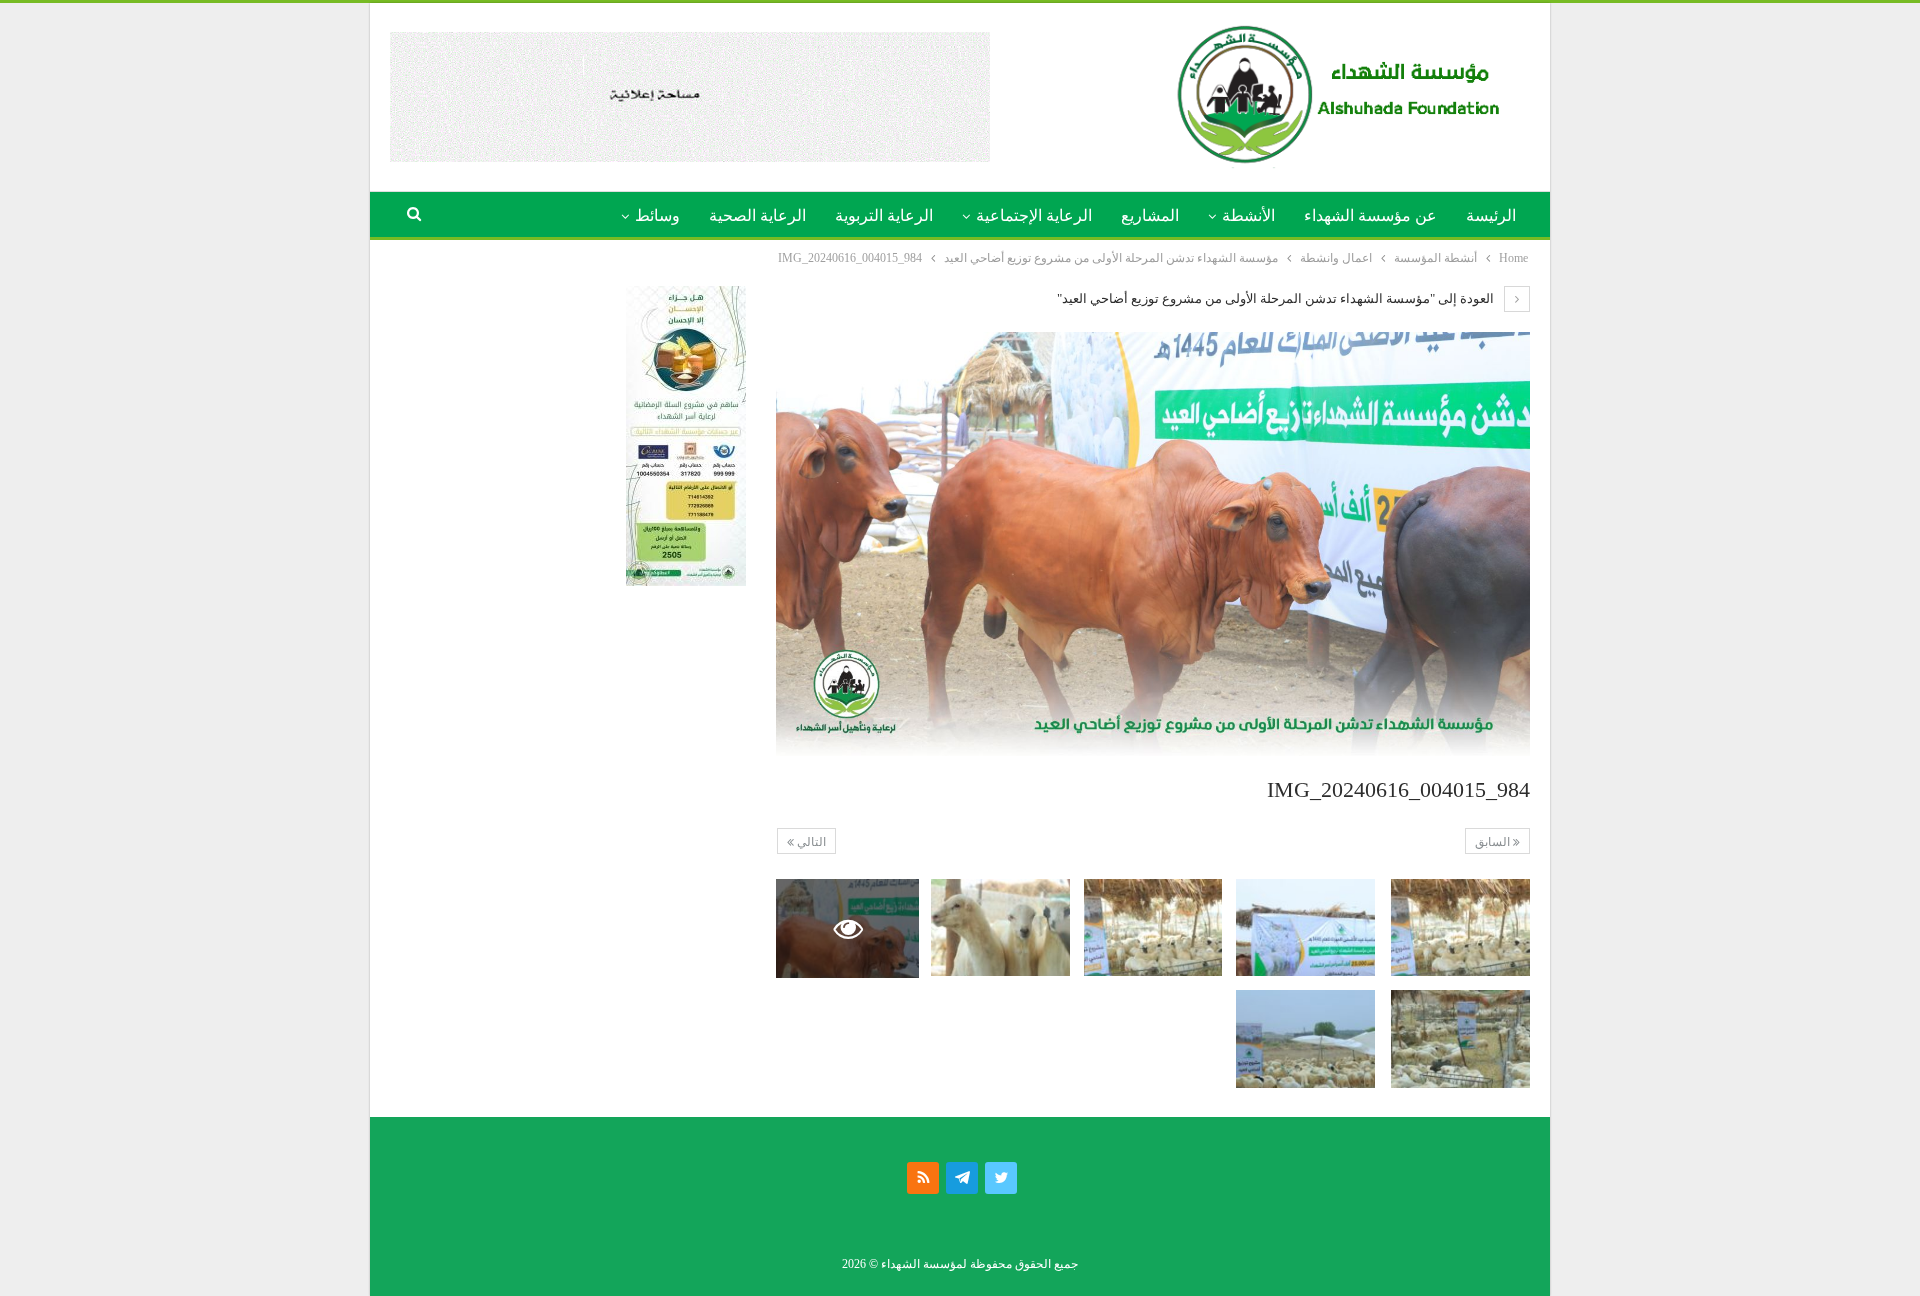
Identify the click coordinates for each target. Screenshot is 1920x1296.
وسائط (657, 215)
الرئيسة (1491, 215)
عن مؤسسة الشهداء (1370, 215)
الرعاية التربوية (884, 215)
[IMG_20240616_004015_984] (1460, 927)
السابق (1494, 842)
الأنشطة (1248, 215)
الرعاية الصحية (757, 215)
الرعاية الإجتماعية (1034, 215)
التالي (810, 842)
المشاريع (1150, 215)
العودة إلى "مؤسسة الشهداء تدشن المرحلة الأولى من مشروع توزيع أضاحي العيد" (1277, 298)
